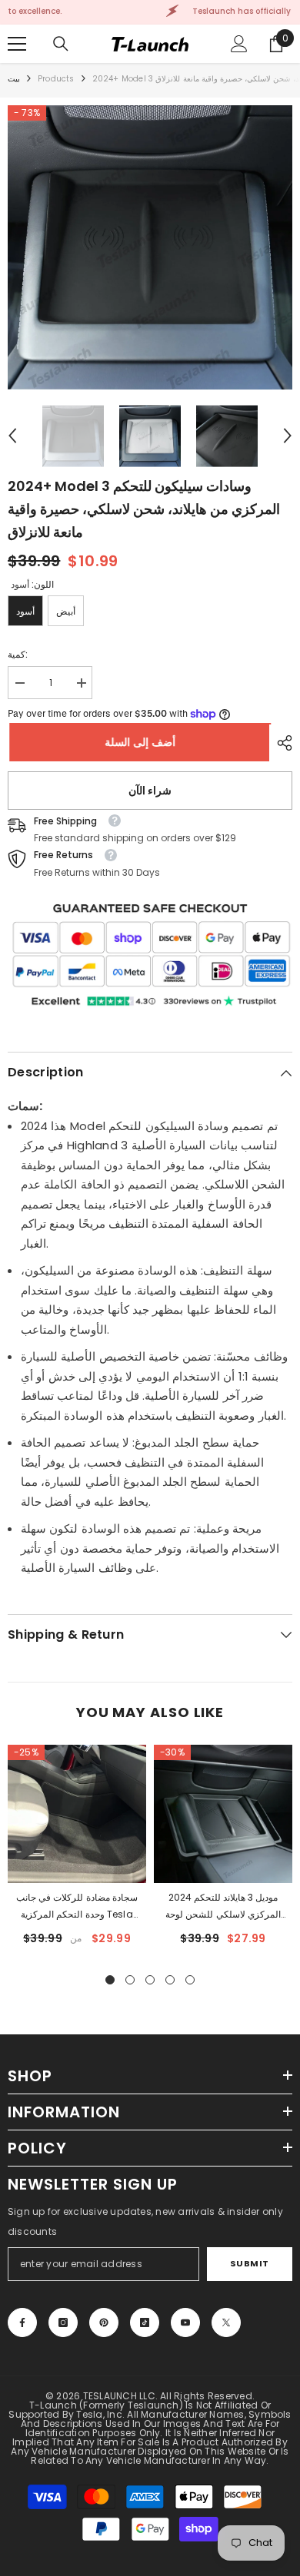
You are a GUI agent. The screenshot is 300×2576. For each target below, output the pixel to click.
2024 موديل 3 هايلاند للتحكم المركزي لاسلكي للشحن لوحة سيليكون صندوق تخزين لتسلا (223, 1907)
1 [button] (110, 1980)
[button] (12, 436)
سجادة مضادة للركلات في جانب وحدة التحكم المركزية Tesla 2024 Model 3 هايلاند (77, 1907)
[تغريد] (226, 2322)
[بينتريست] (104, 2322)
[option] (150, 247)
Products (56, 79)
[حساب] (239, 44)
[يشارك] (281, 743)
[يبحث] (61, 44)
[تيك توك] (145, 2322)
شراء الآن (150, 791)
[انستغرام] (63, 2322)
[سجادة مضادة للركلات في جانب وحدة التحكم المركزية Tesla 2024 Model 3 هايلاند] (77, 1814)
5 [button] (190, 1980)
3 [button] (150, 1980)
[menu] (17, 44)
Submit (250, 2263)
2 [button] (130, 1980)
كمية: (18, 654)
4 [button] (170, 1980)
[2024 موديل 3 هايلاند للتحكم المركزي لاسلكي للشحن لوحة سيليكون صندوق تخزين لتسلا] (223, 1814)
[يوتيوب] (185, 2322)
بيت (14, 79)
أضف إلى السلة (138, 742)
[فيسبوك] (22, 2322)
